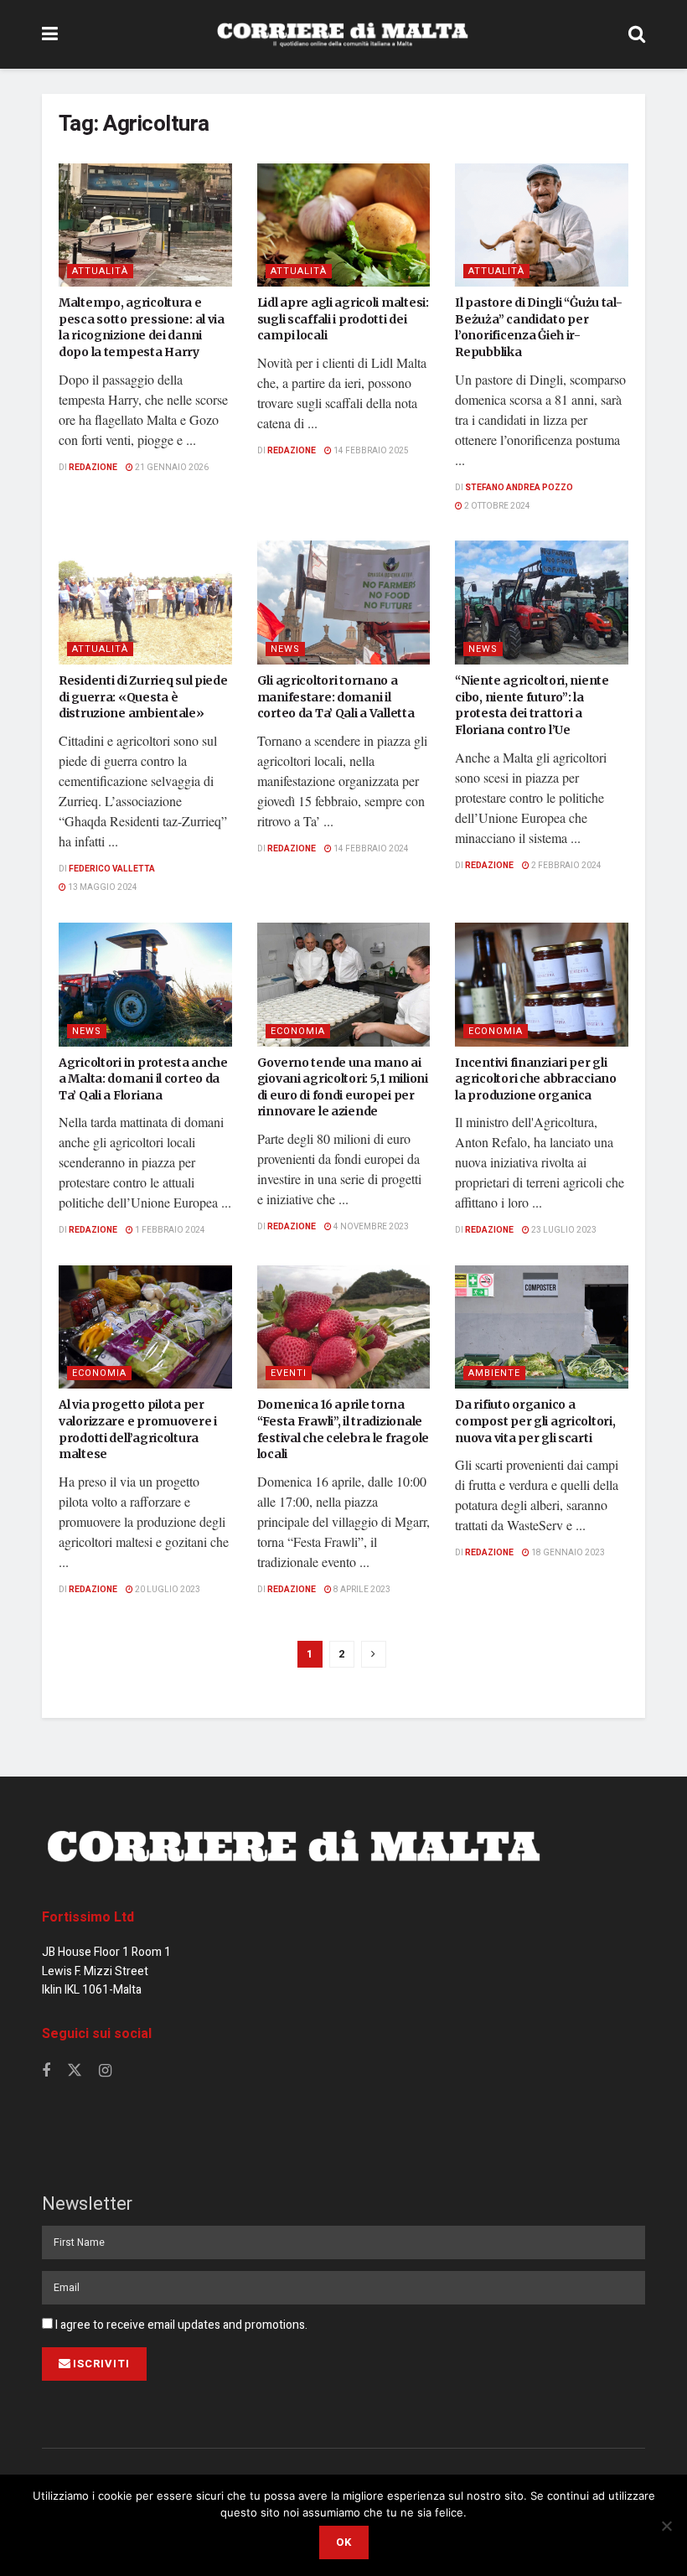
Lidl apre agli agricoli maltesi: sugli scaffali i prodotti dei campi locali (343, 319)
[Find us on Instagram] (105, 2072)
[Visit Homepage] (343, 34)
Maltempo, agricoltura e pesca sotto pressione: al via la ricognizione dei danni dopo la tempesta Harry (142, 327)
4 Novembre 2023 (370, 1227)
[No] (666, 2526)
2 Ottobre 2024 (496, 506)
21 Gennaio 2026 (171, 468)
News (285, 649)
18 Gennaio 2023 (567, 1553)
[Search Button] (637, 34)
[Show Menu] (50, 34)
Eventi (289, 1373)
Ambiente (494, 1373)
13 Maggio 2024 (102, 887)
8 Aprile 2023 (361, 1590)
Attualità (100, 271)
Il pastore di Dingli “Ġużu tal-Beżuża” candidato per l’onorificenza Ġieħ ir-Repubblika (538, 327)
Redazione (93, 468)
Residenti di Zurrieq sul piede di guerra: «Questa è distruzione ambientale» (143, 697)
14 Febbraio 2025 (370, 451)
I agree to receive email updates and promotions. (180, 2325)
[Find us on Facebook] (46, 2072)
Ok (344, 2542)
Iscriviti (101, 2364)
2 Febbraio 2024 (566, 866)
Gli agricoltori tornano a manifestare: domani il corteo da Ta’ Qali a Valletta (336, 697)
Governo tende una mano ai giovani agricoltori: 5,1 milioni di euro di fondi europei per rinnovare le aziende (343, 1087)
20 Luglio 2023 (167, 1590)
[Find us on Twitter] (75, 2071)
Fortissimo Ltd (88, 1917)
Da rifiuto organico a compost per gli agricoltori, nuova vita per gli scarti (535, 1421)
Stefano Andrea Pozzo (519, 488)
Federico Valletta (112, 869)
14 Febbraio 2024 (370, 849)
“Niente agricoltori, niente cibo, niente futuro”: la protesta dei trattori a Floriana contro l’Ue (532, 705)
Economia (298, 1031)
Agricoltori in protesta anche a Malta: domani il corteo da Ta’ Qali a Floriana (143, 1079)
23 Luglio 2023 (563, 1230)
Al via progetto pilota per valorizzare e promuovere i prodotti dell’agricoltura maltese (138, 1429)
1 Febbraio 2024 (169, 1230)
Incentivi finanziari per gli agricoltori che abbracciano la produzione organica (535, 1079)
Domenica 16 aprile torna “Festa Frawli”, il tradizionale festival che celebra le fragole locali (343, 1429)
